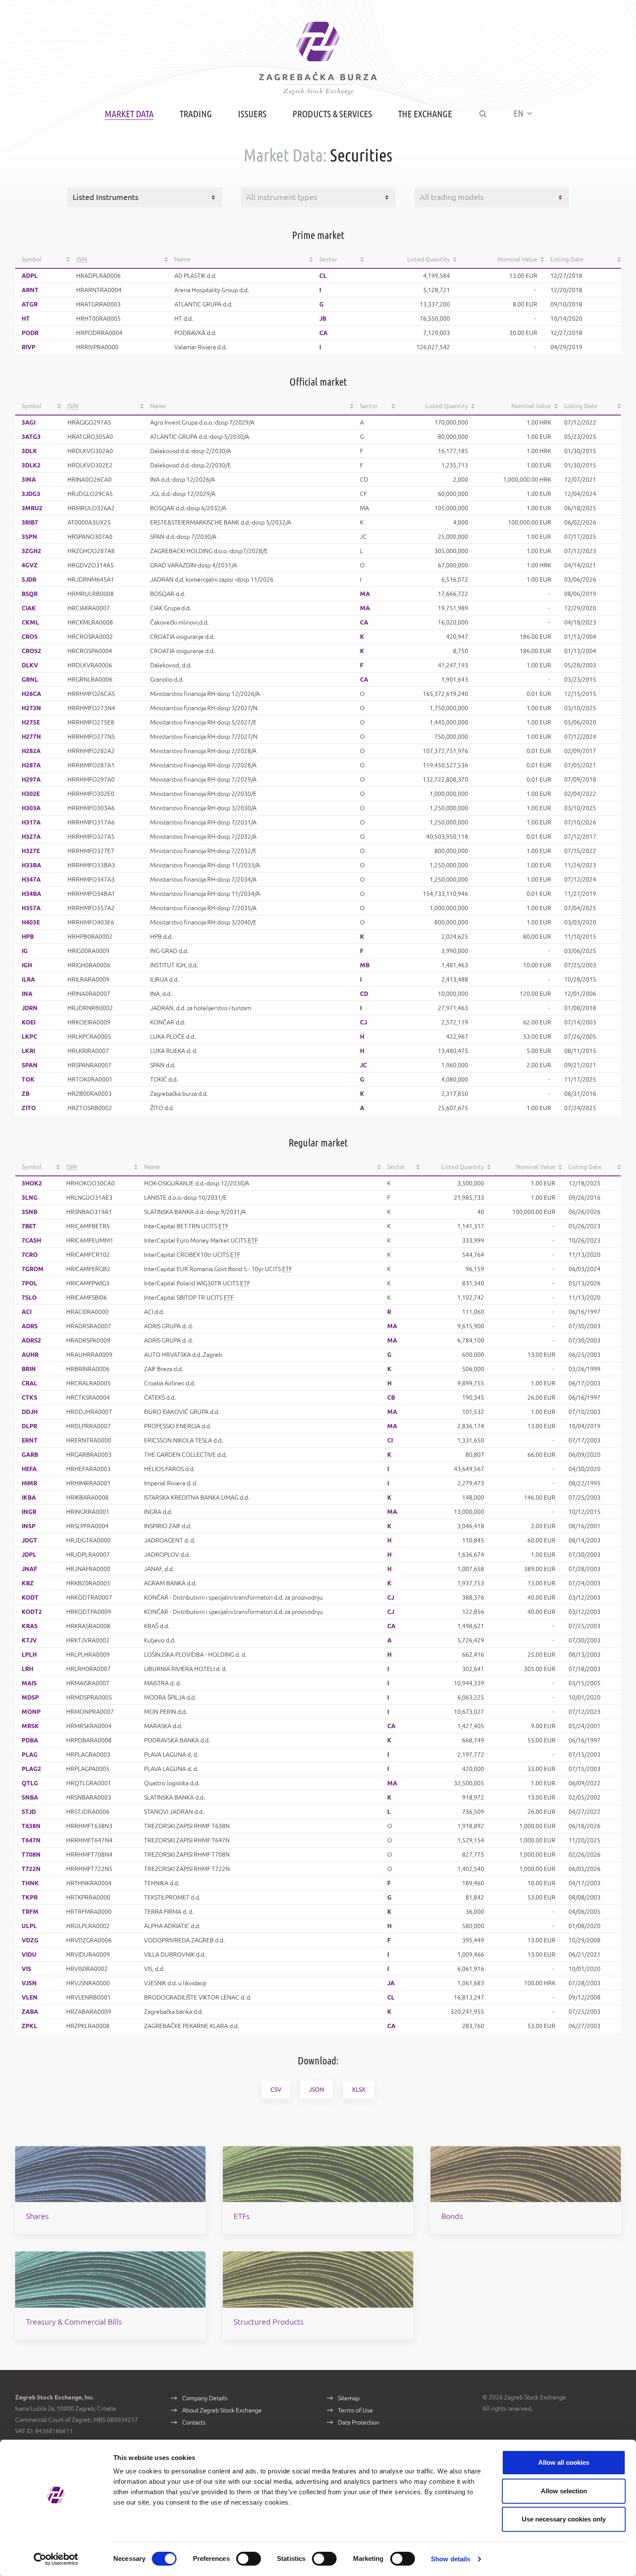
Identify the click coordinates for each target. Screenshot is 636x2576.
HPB (28, 937)
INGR (29, 1512)
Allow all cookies (564, 2462)
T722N (31, 1869)
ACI (27, 1312)
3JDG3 (31, 494)
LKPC (29, 1037)
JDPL (29, 1555)
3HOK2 (32, 1183)
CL (323, 276)
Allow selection (564, 2491)
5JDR (29, 580)
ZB (26, 1094)
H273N (31, 708)
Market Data (129, 114)
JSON (316, 2090)
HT (26, 319)
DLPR (29, 1426)
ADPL (30, 276)
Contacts (194, 2422)
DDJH (30, 1412)
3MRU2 (32, 508)
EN (519, 113)
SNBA (30, 1797)
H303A (31, 808)
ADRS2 (31, 1340)
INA (27, 994)
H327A (31, 837)
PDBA (30, 1740)
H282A (31, 751)
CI (390, 1440)
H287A (31, 765)
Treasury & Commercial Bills (74, 2322)
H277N (31, 737)
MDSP (30, 1697)
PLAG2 (31, 1769)
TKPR (30, 1897)
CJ (363, 1022)
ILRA (28, 979)
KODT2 (32, 1612)
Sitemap (349, 2398)
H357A (31, 908)
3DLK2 (31, 465)
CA (323, 333)
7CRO (30, 1255)
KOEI (29, 1022)
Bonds (452, 2216)
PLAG (30, 1755)
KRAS (30, 1626)
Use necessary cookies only (564, 2519)
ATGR (30, 304)
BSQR (30, 594)
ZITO (29, 1108)
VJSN (29, 1983)
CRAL (29, 1383)
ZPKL (29, 2026)
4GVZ (30, 565)
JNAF (29, 1569)
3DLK (29, 451)
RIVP (29, 347)
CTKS (29, 1397)
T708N (31, 1855)
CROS (30, 637)
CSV (276, 2090)
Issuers (252, 114)
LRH (27, 1669)
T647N (31, 1840)
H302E (31, 794)
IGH (27, 965)
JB (323, 319)
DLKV (30, 665)
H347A (31, 879)
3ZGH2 (31, 551)
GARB (30, 1455)
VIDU (29, 1955)
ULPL (29, 1926)
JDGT (29, 1540)
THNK (30, 1883)
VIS (26, 1969)
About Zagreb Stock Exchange (222, 2410)
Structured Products (269, 2322)
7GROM (33, 1269)
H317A (31, 822)
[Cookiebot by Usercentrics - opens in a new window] (56, 2559)
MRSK (30, 1726)
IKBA (29, 1497)
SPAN (30, 1065)
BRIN (29, 1369)
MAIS (29, 1683)
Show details (451, 2559)
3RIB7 (30, 522)
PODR (30, 333)
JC (363, 1065)
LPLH (29, 1655)
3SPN (29, 537)
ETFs (242, 2216)
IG (25, 951)
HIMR (29, 1483)
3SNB (29, 1212)
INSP (29, 1526)
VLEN (30, 1997)
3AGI (29, 422)
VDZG (30, 1940)
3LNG (30, 1198)
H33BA (31, 865)
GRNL (30, 679)
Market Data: (285, 155)
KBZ (28, 1583)
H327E (31, 851)
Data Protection (359, 2422)
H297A (31, 779)
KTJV (29, 1640)
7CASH (31, 1240)
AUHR (30, 1355)
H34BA (31, 894)
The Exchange (425, 114)
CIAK (29, 608)
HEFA (29, 1469)
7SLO (29, 1298)
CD (364, 994)
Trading (196, 114)
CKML (30, 622)
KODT (30, 1597)
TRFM (30, 1912)
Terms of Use (355, 2410)
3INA (29, 480)
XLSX (359, 2090)
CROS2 (31, 651)
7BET (29, 1226)
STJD (29, 1812)
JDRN (30, 1008)
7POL (29, 1283)
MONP (31, 1712)
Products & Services (332, 114)
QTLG (30, 1783)
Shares (37, 2216)
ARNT (30, 290)
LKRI (28, 1051)
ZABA (30, 2012)
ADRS (30, 1326)
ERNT (30, 1440)
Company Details (205, 2398)
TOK (28, 1079)
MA (365, 594)
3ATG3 (31, 437)
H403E (31, 922)
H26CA (31, 694)
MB (365, 965)
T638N (31, 1826)
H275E (31, 722)
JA (391, 1983)
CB (391, 1397)
